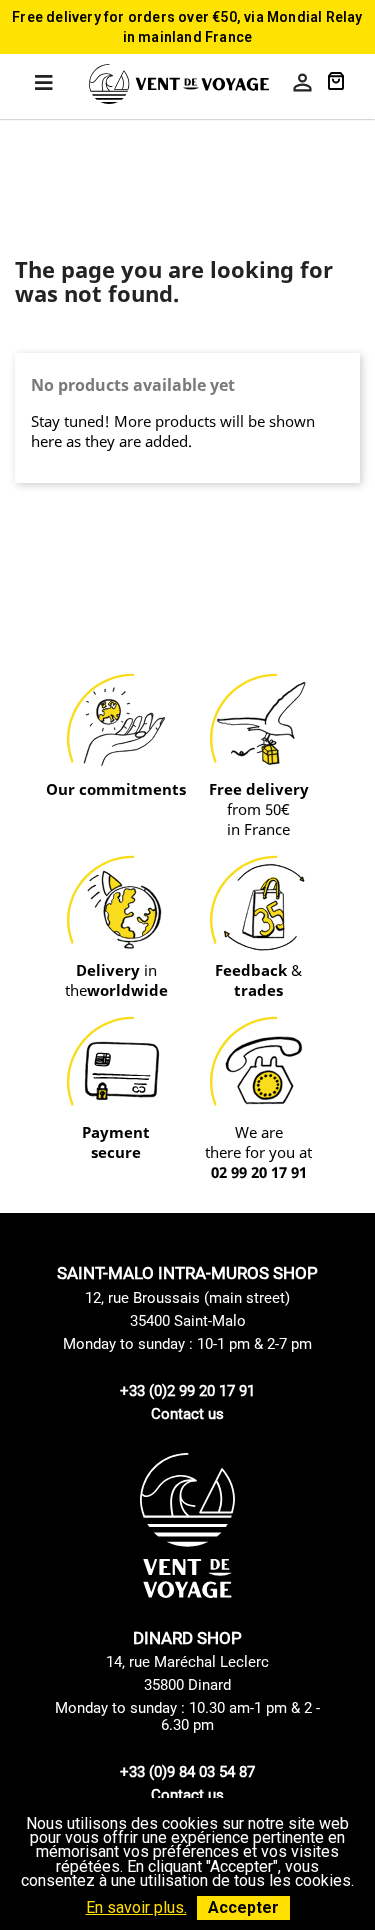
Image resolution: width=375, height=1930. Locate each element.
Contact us (187, 1414)
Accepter (243, 1907)
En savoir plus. (136, 1907)
